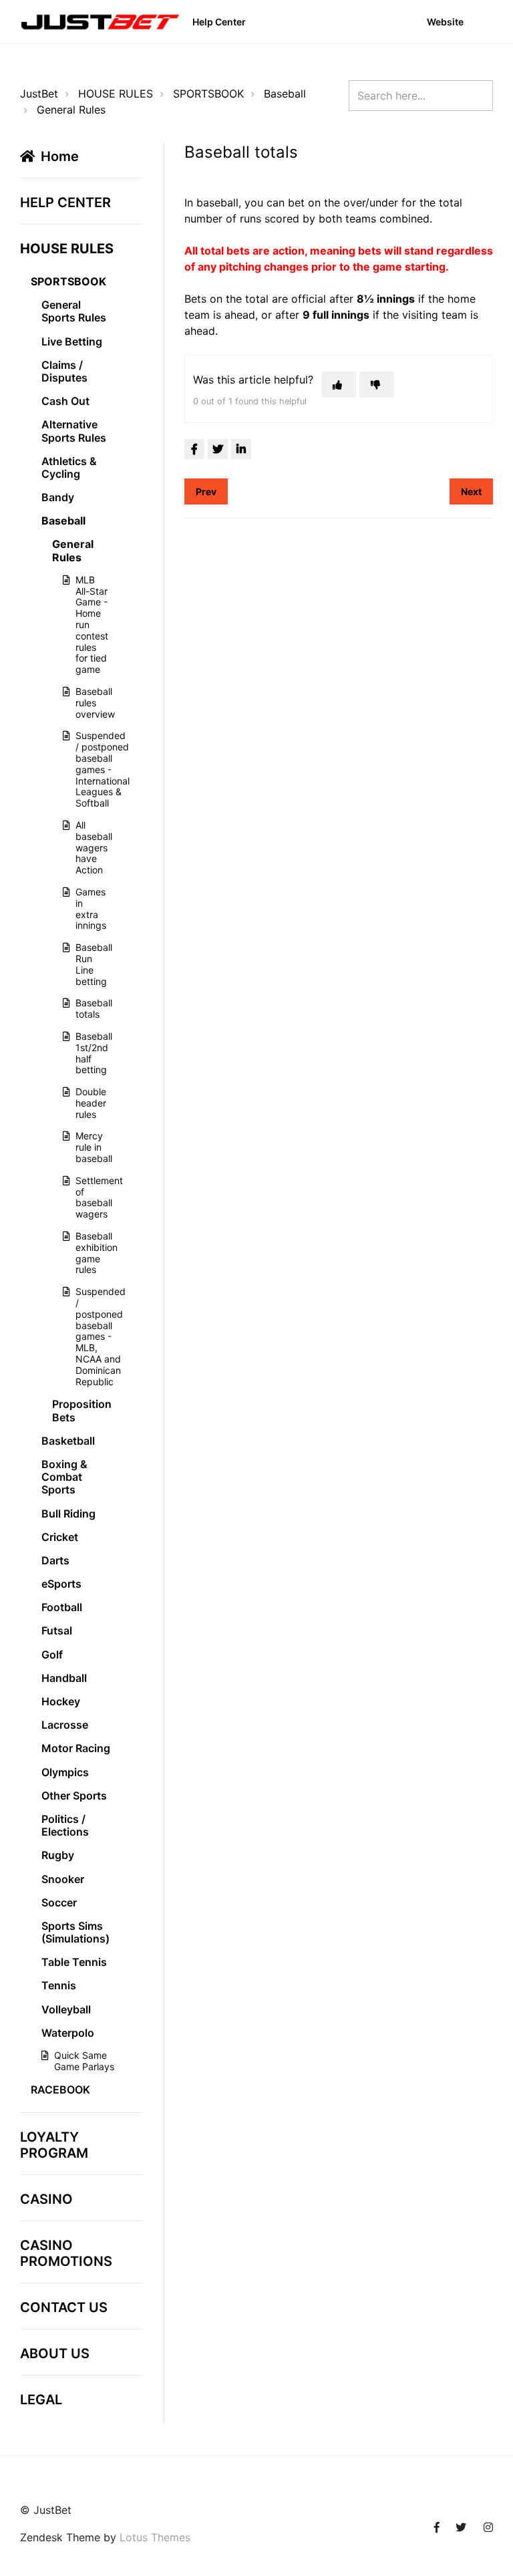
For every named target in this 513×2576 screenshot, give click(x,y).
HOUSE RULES (116, 94)
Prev (206, 491)
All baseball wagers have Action (88, 847)
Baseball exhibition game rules (88, 1253)
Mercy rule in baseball (88, 1147)
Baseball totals (88, 1008)
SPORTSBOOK (208, 94)
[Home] (100, 22)
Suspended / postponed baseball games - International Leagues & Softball (88, 769)
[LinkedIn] (241, 449)
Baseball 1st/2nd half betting (88, 1053)
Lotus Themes (155, 2537)
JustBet (39, 94)
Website (445, 22)
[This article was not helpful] (377, 385)
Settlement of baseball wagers (88, 1197)
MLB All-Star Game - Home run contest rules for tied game (88, 624)
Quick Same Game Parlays (84, 2061)
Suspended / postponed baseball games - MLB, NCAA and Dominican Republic (88, 1336)
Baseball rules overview (88, 703)
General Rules (71, 110)
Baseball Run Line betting (88, 964)
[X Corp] (218, 449)
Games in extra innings (88, 908)
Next (471, 491)
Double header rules (88, 1103)
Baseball (285, 94)
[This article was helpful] (339, 385)
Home (60, 156)
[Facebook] (194, 449)
